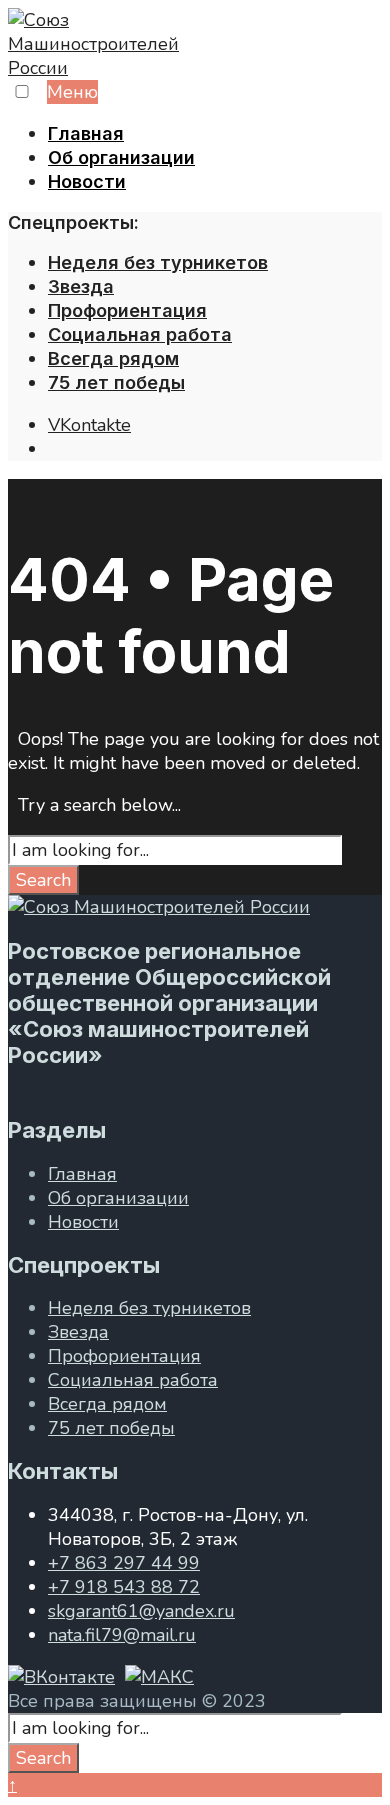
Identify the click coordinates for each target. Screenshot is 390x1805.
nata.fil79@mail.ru (122, 1635)
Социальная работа (140, 334)
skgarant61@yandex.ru (141, 1611)
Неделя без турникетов (158, 262)
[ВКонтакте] (61, 1677)
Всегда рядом (113, 358)
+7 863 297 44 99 (124, 1563)
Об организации (121, 157)
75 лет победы (116, 382)
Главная (86, 133)
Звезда (81, 286)
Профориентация (127, 310)
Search (43, 880)
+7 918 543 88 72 (124, 1587)
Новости (87, 181)
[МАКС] (159, 1677)
